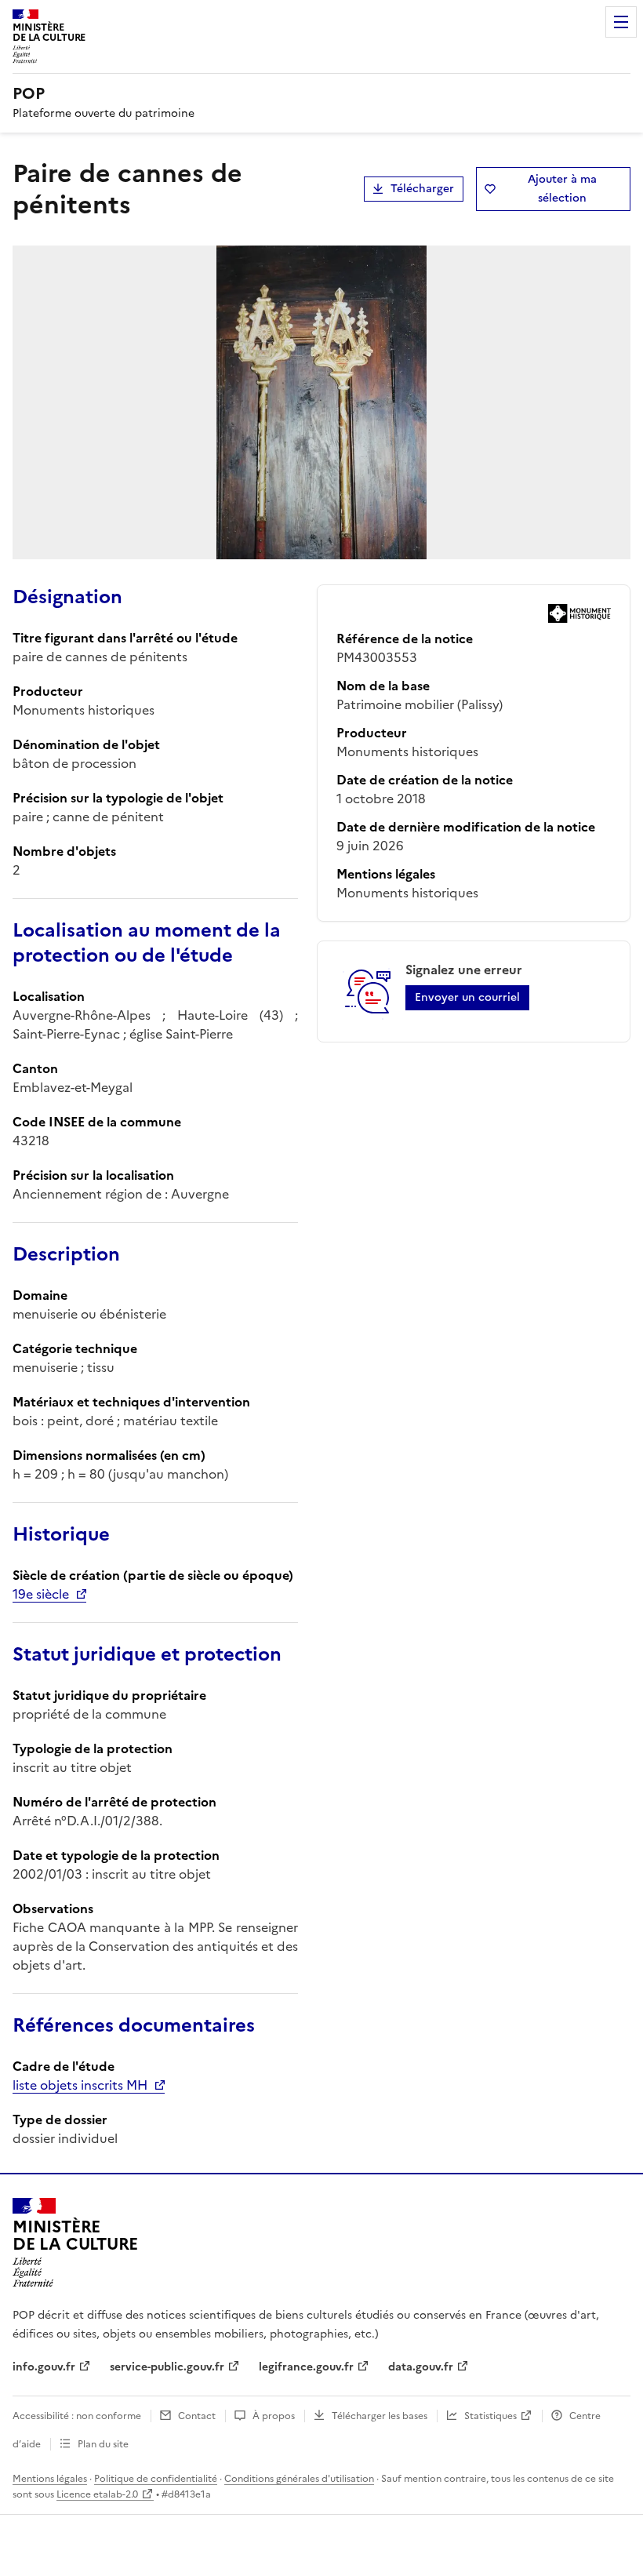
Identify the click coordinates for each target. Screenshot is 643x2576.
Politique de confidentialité (156, 2479)
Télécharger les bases (380, 2416)
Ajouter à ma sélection (562, 189)
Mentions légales (50, 2479)
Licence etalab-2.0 (97, 2494)
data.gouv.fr (421, 2367)
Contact (197, 2416)
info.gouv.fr (44, 2367)
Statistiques (490, 2416)
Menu (621, 22)
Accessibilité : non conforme (77, 2416)
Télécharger (422, 189)
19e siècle (41, 1594)
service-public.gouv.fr (167, 2367)
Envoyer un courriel (467, 997)
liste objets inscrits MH (80, 2085)
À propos (274, 2416)
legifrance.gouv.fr (306, 2367)
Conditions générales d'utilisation (299, 2479)
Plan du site (103, 2444)
